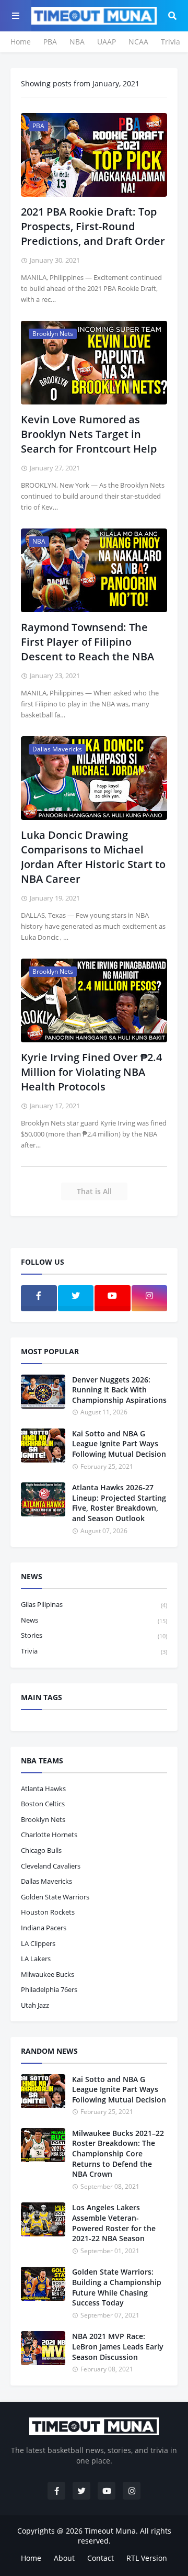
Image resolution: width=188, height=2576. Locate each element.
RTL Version (147, 2558)
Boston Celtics (43, 1804)
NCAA (138, 42)
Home (21, 42)
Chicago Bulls (41, 1850)
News (94, 1620)
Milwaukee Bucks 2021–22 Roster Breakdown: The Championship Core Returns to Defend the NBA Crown (118, 2153)
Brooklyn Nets (43, 1819)
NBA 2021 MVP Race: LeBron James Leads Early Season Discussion (118, 2346)
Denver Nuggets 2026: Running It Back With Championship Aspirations (119, 1390)
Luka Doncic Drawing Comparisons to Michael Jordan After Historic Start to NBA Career (93, 857)
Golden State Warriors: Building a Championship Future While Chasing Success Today (117, 2287)
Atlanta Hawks (43, 1788)
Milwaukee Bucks (48, 1974)
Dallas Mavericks (46, 1881)
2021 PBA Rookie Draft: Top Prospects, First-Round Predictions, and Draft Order (93, 226)
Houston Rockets (48, 1912)
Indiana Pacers (44, 1928)
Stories (94, 1635)
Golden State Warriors (55, 1897)
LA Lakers (36, 1959)
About (64, 2558)
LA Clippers (38, 1943)
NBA (77, 42)
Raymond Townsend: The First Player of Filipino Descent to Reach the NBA (87, 642)
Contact (101, 2558)
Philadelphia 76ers (49, 1989)
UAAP (107, 42)
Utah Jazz (35, 2005)
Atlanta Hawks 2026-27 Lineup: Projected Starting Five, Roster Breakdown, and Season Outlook (119, 1503)
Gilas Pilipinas (94, 1604)
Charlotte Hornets (49, 1835)
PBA (50, 42)
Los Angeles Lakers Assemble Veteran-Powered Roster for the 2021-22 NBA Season (114, 2223)
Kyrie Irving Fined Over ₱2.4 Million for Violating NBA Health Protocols (91, 1072)
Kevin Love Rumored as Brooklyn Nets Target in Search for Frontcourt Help (89, 434)
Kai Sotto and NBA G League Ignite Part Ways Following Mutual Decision (119, 1444)
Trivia (171, 42)
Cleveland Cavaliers (51, 1866)
